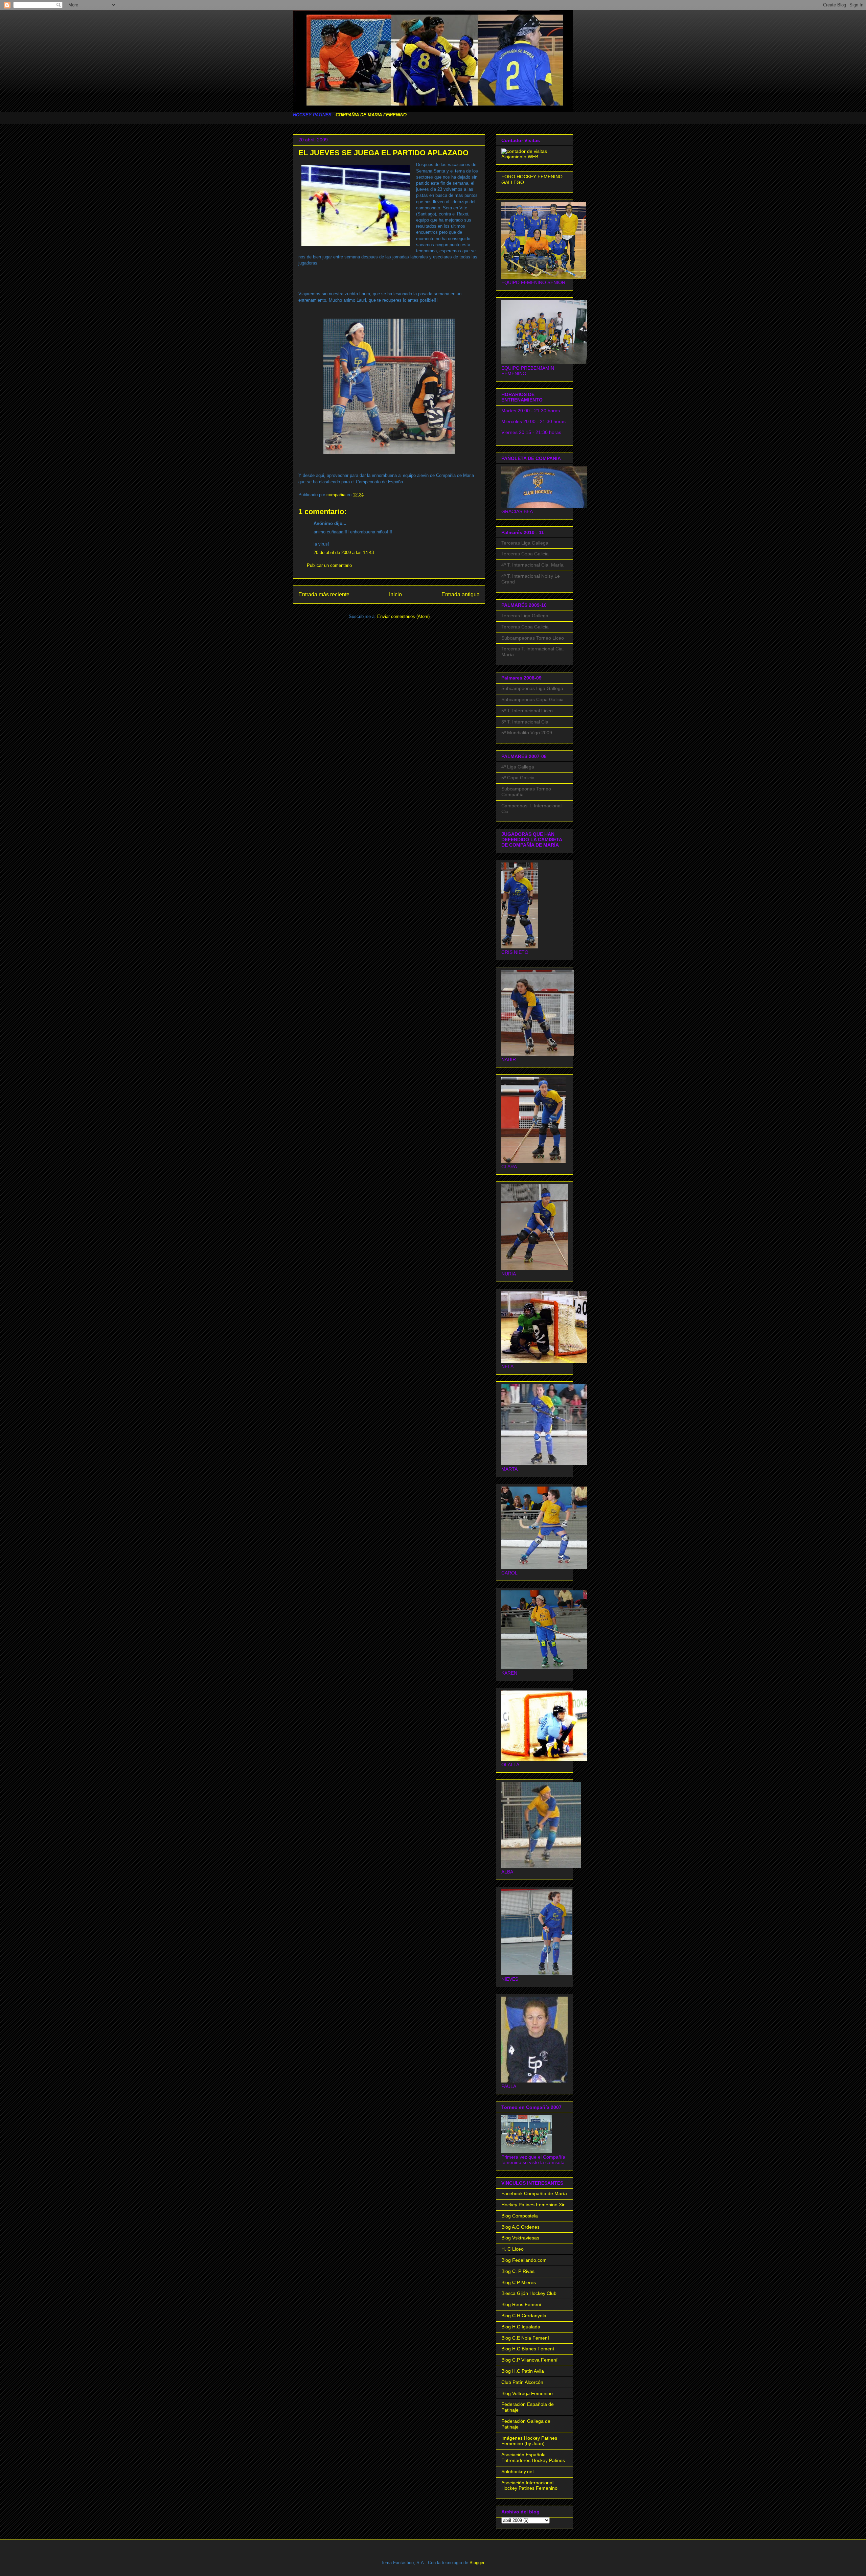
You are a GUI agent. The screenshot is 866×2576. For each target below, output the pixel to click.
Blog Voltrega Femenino (527, 2393)
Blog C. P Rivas (518, 2271)
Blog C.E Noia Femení (525, 2338)
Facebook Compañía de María (534, 2193)
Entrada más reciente (324, 594)
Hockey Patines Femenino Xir (533, 2205)
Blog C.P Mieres (519, 2282)
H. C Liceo (512, 2249)
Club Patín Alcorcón (522, 2382)
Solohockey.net (518, 2471)
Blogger (477, 2563)
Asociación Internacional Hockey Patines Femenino (529, 2486)
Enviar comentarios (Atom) (403, 616)
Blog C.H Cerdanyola (524, 2316)
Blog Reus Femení (521, 2304)
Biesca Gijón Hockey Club (529, 2293)
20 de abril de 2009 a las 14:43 (344, 553)
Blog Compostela (520, 2216)
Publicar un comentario (329, 565)
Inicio (395, 594)
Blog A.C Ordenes (520, 2227)
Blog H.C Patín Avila (523, 2371)
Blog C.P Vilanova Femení (529, 2360)
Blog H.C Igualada (521, 2327)
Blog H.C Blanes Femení (528, 2349)
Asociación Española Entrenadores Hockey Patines (533, 2457)
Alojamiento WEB (520, 157)
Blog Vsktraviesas (520, 2238)
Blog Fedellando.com (524, 2260)
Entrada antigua (461, 594)
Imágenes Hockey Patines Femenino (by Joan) (529, 2441)
